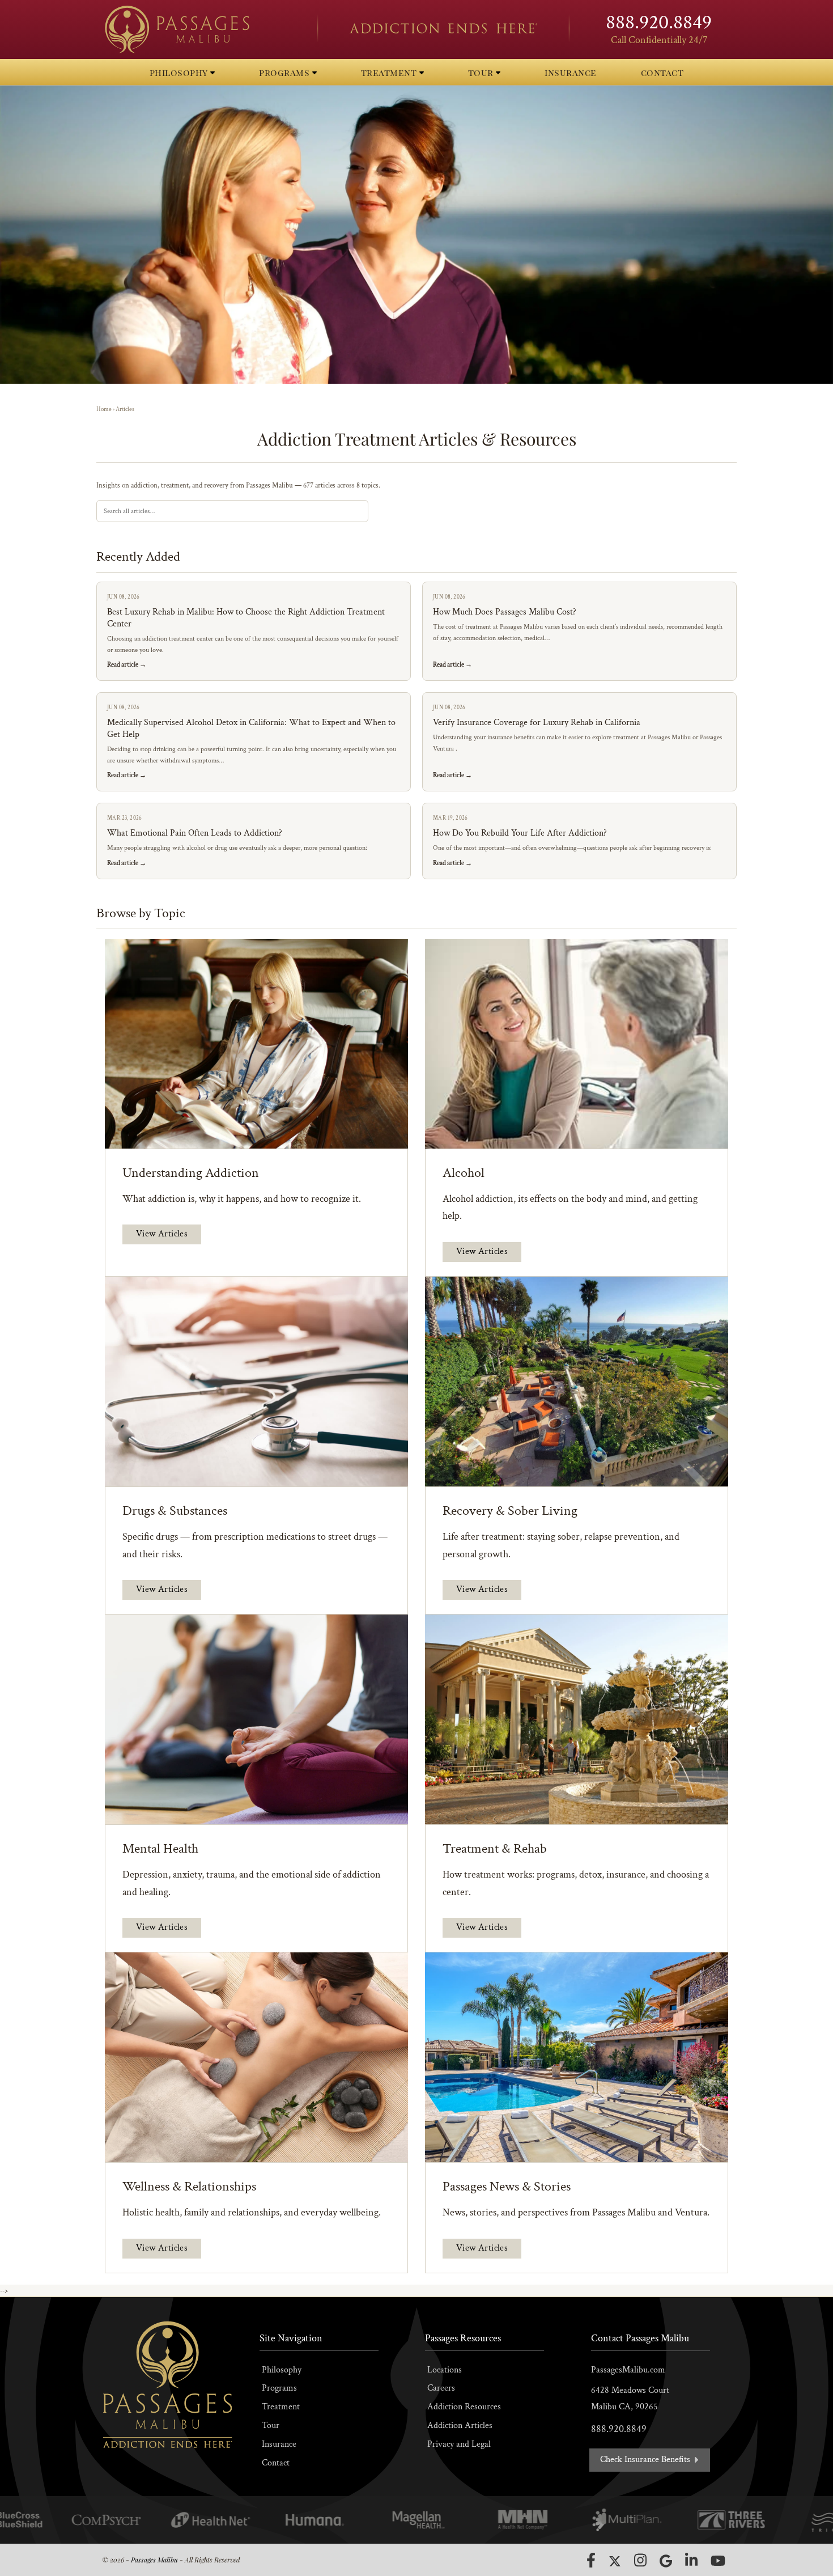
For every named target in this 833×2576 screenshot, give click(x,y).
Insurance (279, 2444)
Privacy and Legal (459, 2444)
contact (662, 72)
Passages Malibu (154, 2560)
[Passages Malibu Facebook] (591, 2560)
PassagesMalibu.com (628, 2370)
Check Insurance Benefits (646, 2460)
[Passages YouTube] (718, 2560)
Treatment (281, 2407)
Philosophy (282, 2370)
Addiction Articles (460, 2425)
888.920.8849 (659, 22)
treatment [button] (390, 72)
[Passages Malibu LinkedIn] (691, 2560)
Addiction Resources (464, 2407)
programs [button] (286, 72)
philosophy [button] (180, 72)
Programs (279, 2388)
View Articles (162, 1234)
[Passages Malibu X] (615, 2561)
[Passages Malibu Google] (666, 2561)
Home (104, 409)
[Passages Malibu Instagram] (640, 2560)
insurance (571, 72)
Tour (271, 2425)
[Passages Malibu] (201, 29)
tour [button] (482, 72)
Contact (276, 2463)
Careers (441, 2388)
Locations (445, 2370)
